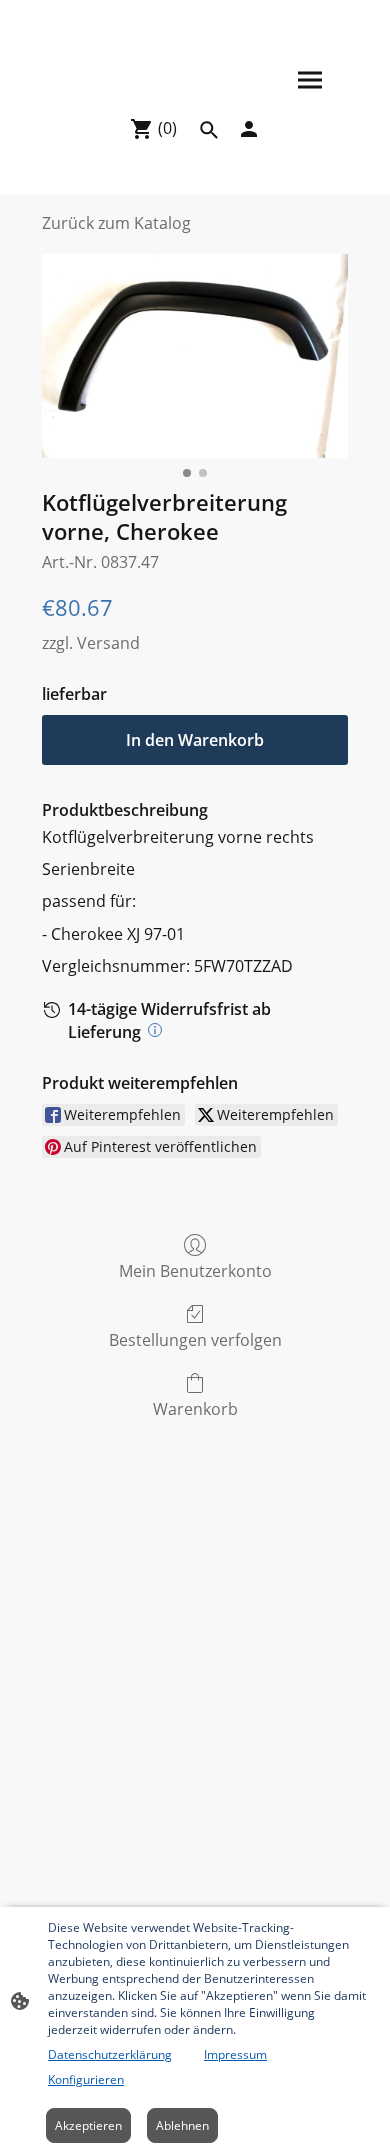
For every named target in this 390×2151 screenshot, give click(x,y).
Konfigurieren (86, 2079)
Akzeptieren (88, 2125)
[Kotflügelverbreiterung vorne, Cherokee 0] (195, 356)
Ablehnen (182, 2125)
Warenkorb (195, 1408)
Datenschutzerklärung (110, 2054)
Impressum (235, 2054)
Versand (108, 643)
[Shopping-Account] (249, 129)
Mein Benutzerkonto (195, 1270)
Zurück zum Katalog (116, 223)
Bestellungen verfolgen (195, 1339)
